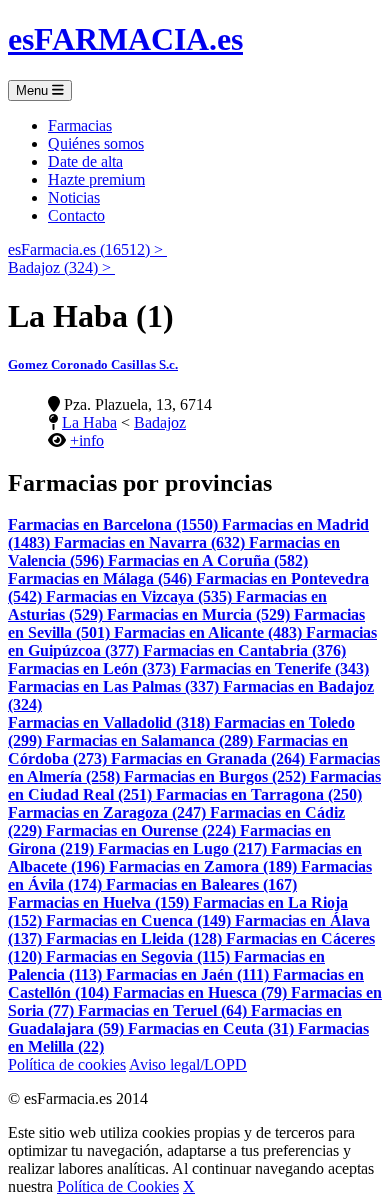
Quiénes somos (96, 143)
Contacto (76, 215)
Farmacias (80, 125)
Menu (34, 90)
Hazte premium (96, 179)
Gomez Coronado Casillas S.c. (93, 364)
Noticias (74, 197)
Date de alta (85, 161)
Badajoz (160, 422)
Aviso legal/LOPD (188, 1064)
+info (87, 440)
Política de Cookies (118, 1186)
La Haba (89, 422)
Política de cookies (67, 1064)
